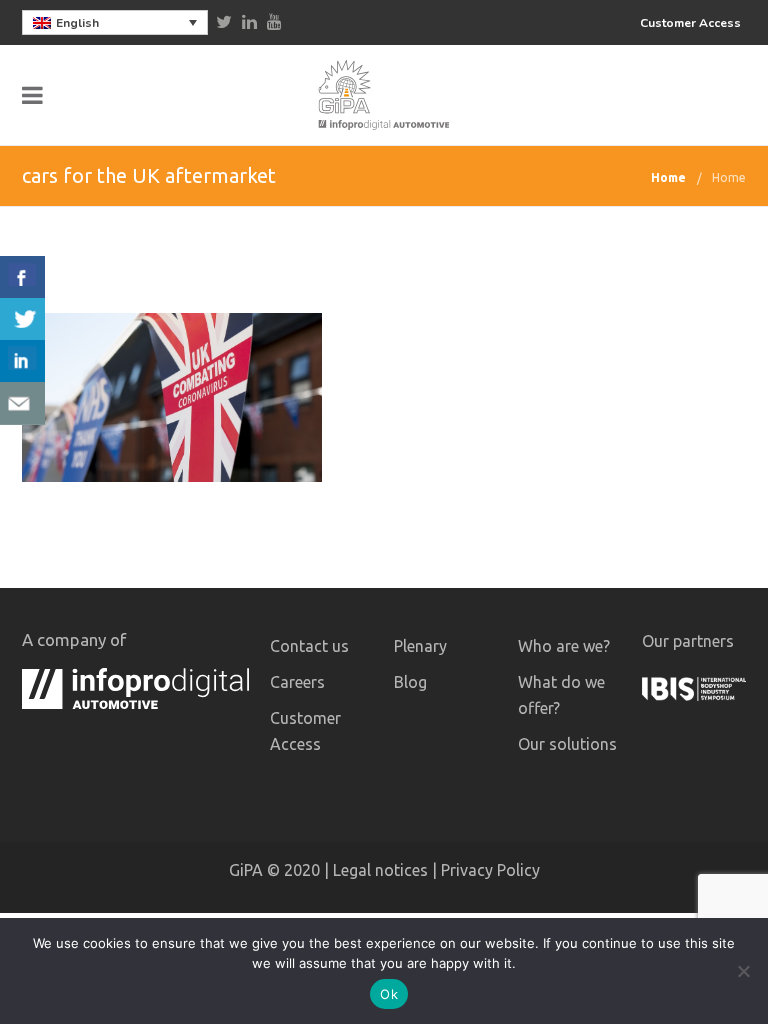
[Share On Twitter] (22, 319)
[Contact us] (22, 403)
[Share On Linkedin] (22, 361)
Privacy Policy (490, 870)
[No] (743, 971)
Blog (410, 682)
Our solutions (567, 744)
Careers (297, 682)
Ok (389, 994)
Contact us (309, 646)
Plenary (420, 646)
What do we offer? (561, 695)
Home (668, 177)
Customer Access (690, 23)
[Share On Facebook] (22, 277)
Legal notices (380, 870)
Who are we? (564, 646)
